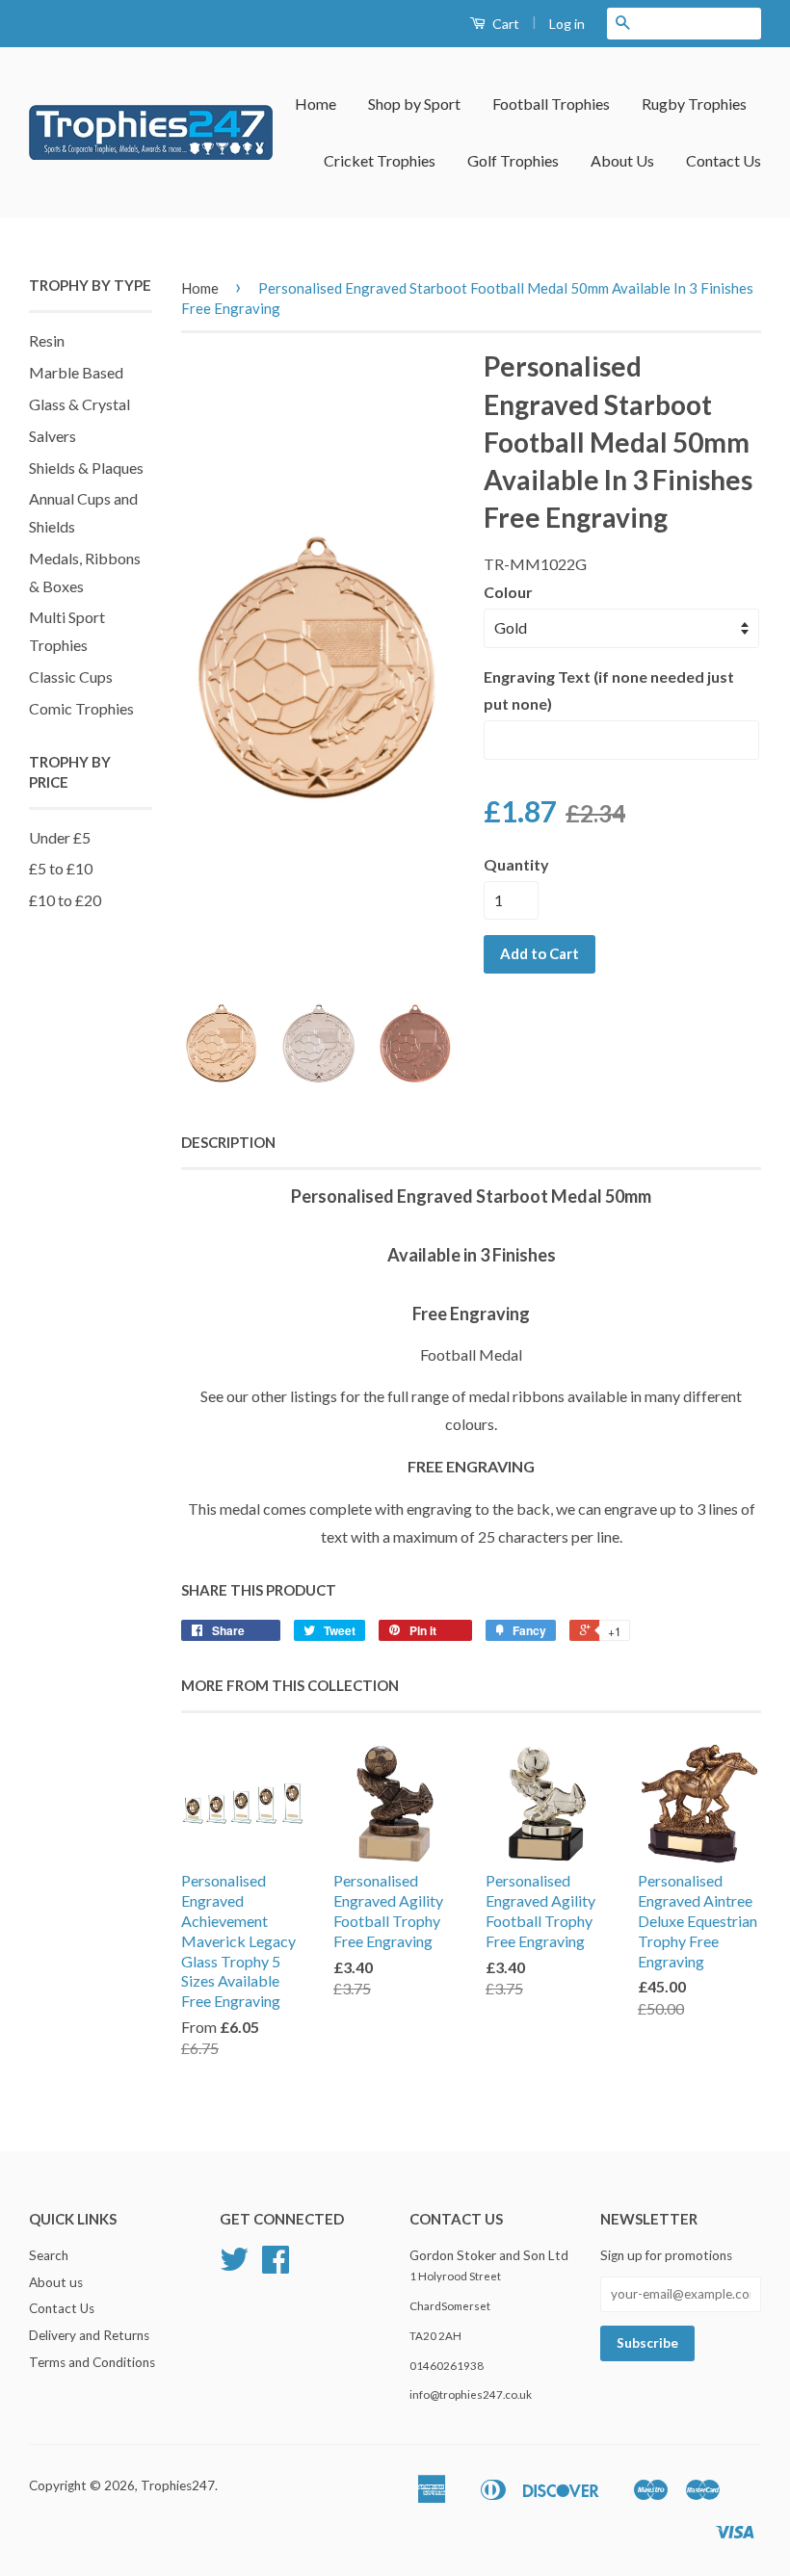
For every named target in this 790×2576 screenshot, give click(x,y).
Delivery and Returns (89, 2335)
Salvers (53, 436)
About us (56, 2282)
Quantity (516, 864)
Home (316, 104)
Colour (508, 592)
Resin (47, 340)
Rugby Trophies (694, 104)
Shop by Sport (414, 104)
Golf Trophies (513, 160)
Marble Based (76, 372)
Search (49, 2255)
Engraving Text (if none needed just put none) (609, 690)
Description (228, 1142)
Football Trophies (551, 104)
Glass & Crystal (79, 404)
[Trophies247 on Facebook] (276, 2266)
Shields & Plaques (86, 468)
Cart (504, 24)
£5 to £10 (61, 868)
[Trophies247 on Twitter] (234, 2266)
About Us (622, 160)
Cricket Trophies (380, 160)
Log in (567, 24)
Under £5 (60, 837)
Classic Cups (71, 677)
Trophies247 (178, 2485)
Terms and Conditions (92, 2362)
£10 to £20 (65, 900)
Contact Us (724, 160)
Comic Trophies (81, 708)
